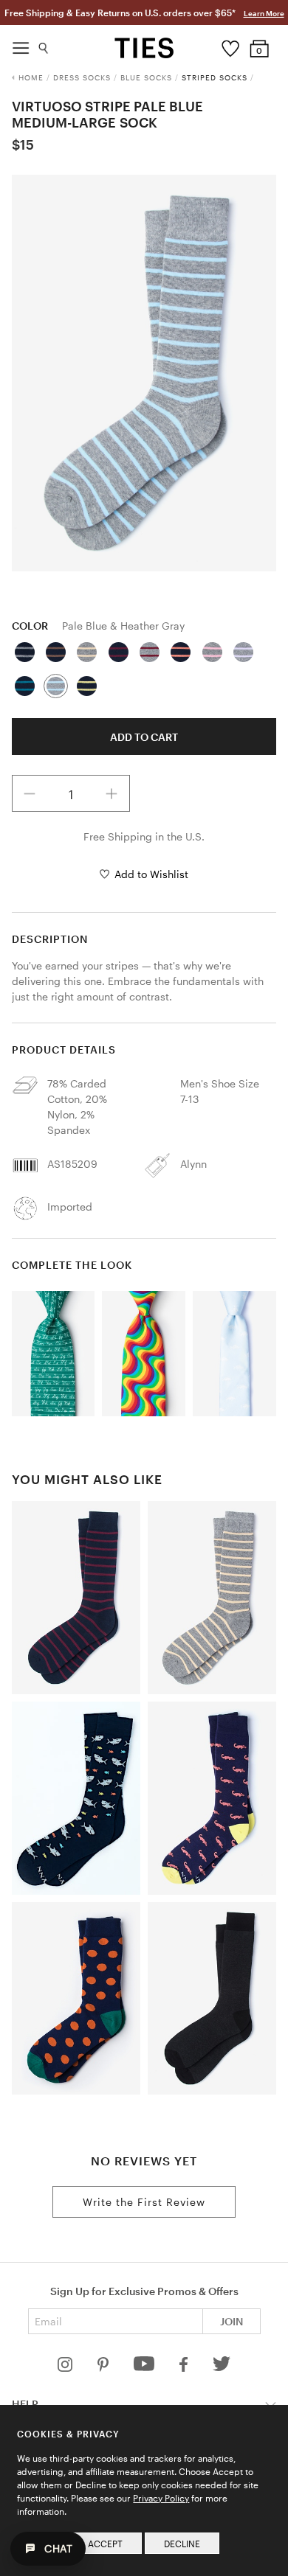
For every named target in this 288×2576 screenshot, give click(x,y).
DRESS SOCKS (82, 77)
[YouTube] (145, 2368)
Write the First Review (144, 2202)
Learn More (264, 13)
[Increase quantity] (112, 793)
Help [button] (25, 2404)
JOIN (232, 2321)
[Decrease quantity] (30, 793)
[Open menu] (21, 44)
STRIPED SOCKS (215, 77)
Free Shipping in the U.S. (144, 836)
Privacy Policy (161, 2498)
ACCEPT (105, 2544)
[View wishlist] (230, 45)
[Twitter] (222, 2368)
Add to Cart (144, 737)
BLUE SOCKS (146, 77)
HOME (31, 77)
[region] (144, 373)
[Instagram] (66, 2368)
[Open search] (44, 45)
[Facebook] (185, 2368)
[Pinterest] (104, 2368)
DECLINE (182, 2544)
